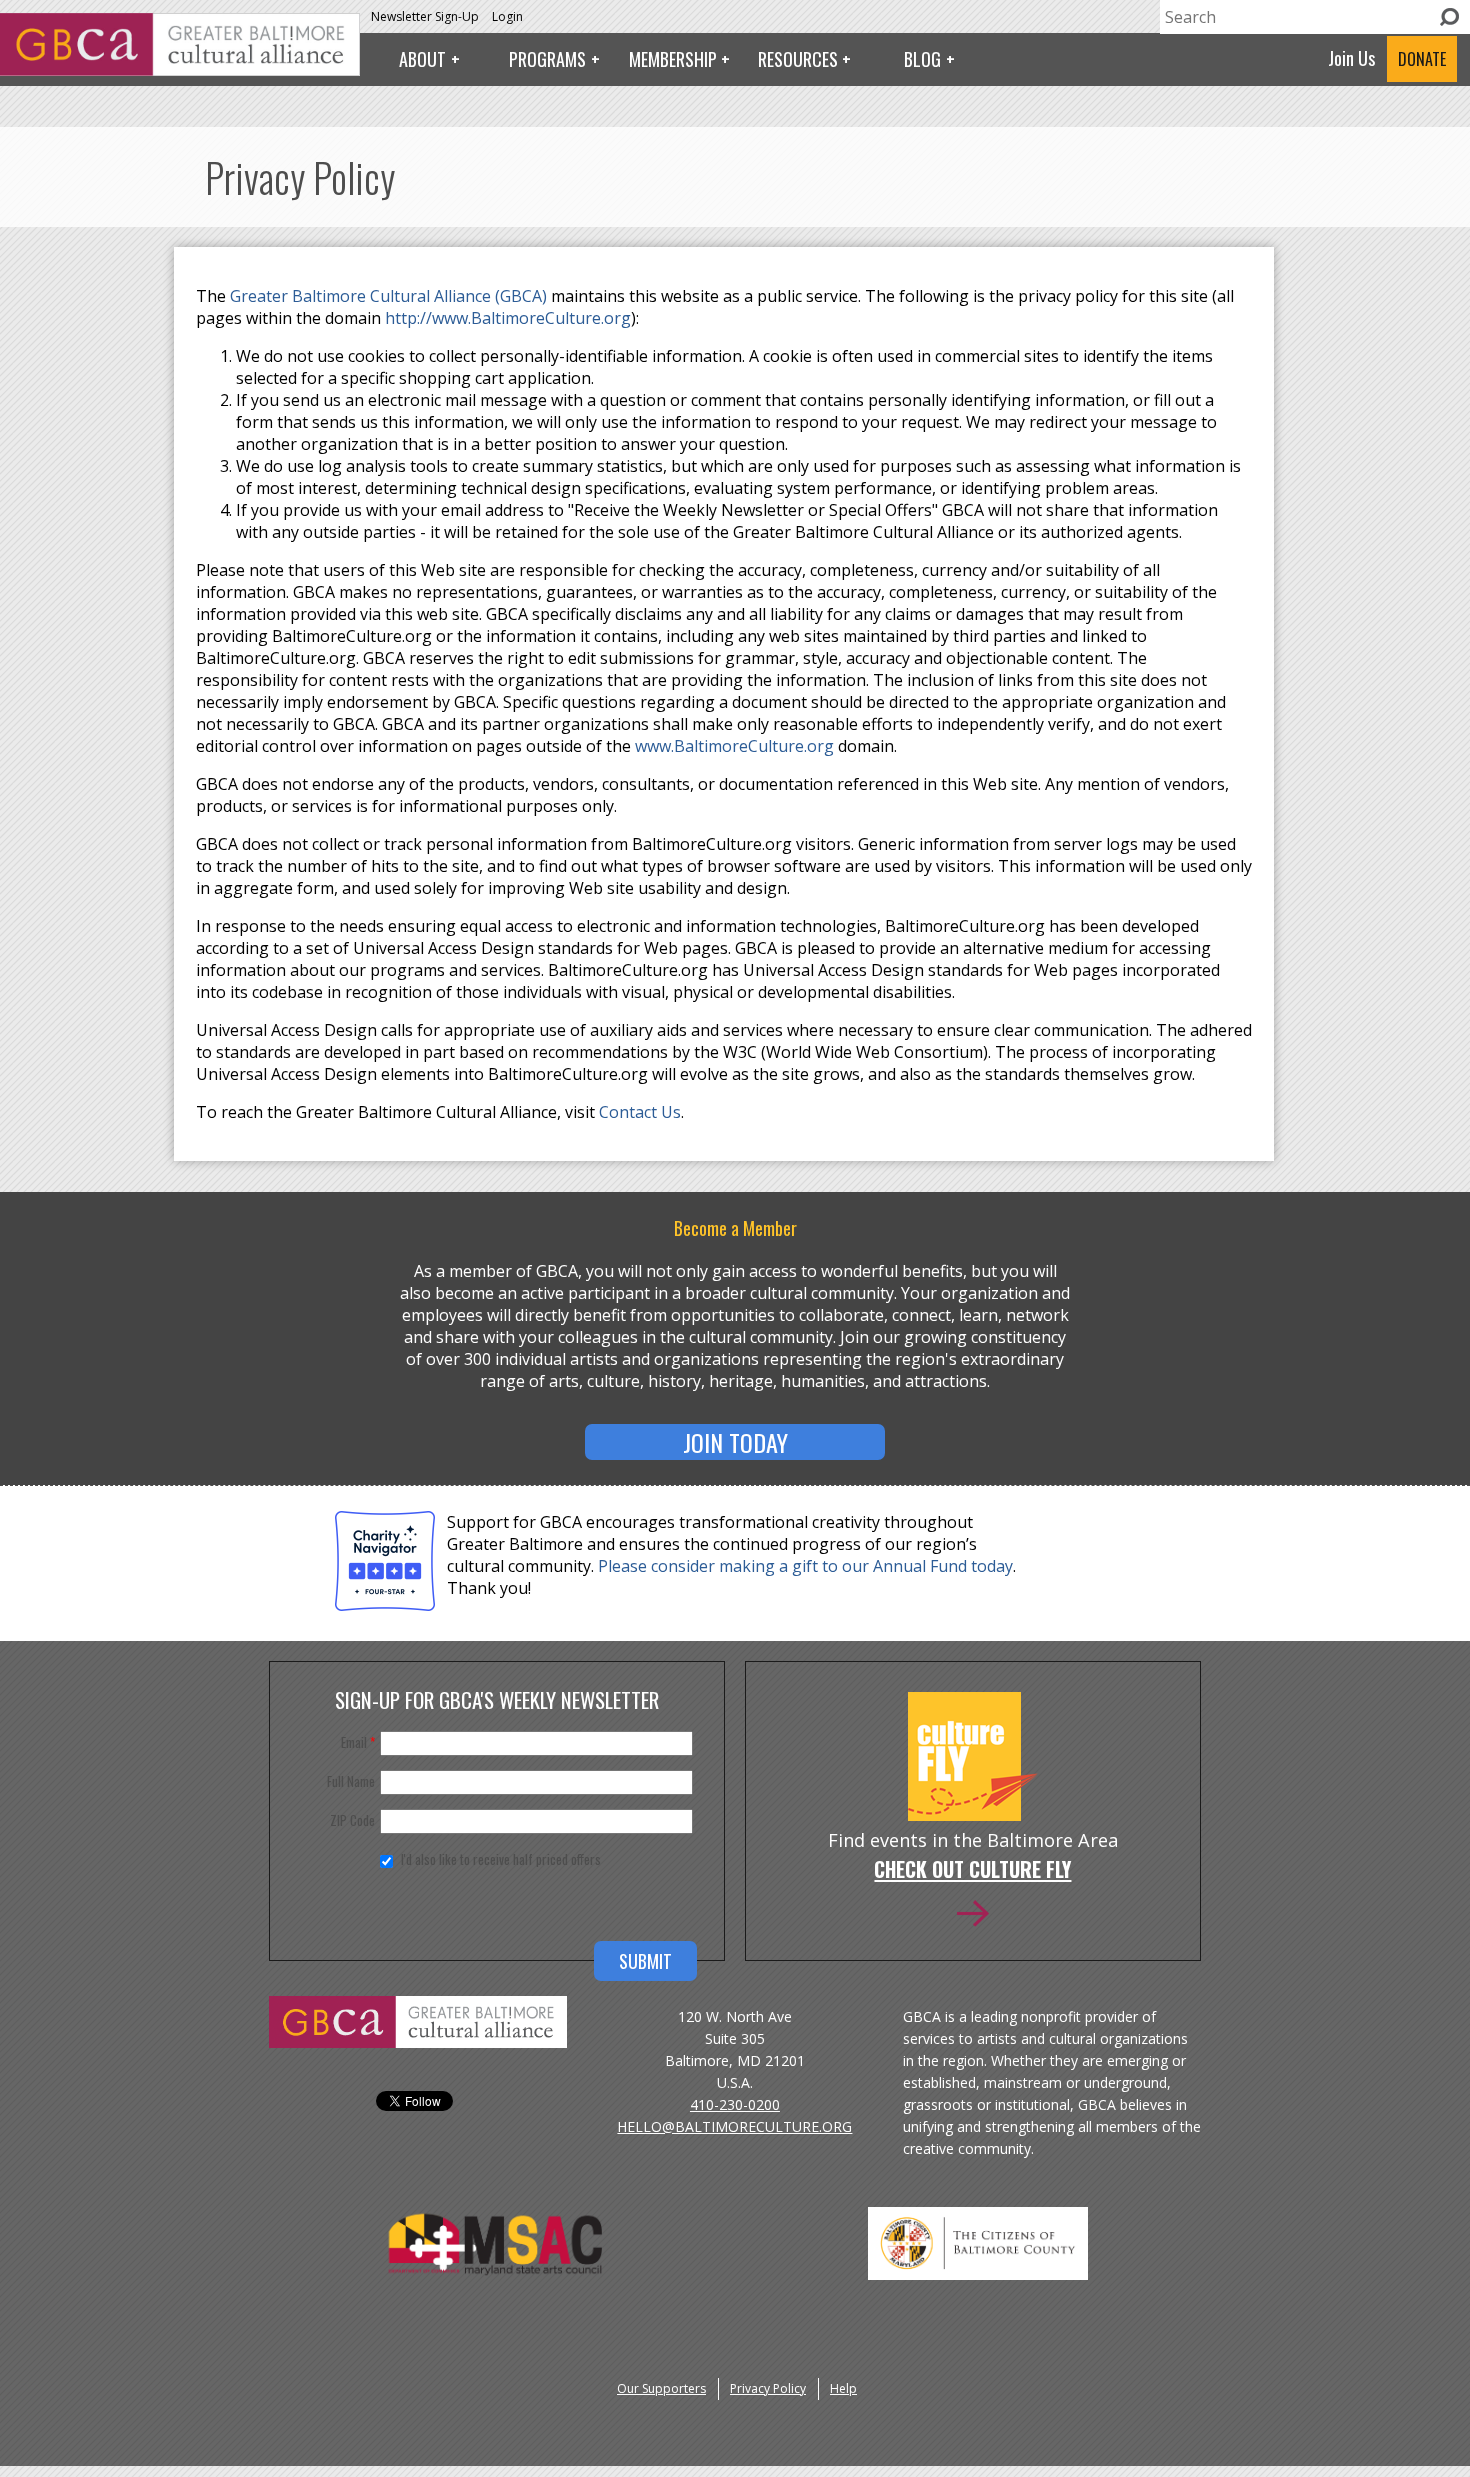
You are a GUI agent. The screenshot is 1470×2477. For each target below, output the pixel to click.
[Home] (180, 70)
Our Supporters (661, 2388)
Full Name (351, 1781)
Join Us (1351, 58)
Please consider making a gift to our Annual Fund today (805, 1566)
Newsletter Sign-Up (425, 16)
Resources (798, 59)
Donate (1422, 59)
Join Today (735, 1442)
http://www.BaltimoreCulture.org (508, 318)
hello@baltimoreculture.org (734, 2126)
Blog (922, 59)
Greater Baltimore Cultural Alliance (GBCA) (390, 296)
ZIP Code (352, 1820)
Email (358, 1742)
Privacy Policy (768, 2388)
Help (843, 2388)
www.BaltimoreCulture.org (734, 746)
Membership (673, 59)
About (422, 59)
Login (507, 16)
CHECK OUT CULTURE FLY (972, 1871)
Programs (547, 59)
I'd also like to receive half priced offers (501, 1859)
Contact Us (640, 1112)
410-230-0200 (735, 2104)
